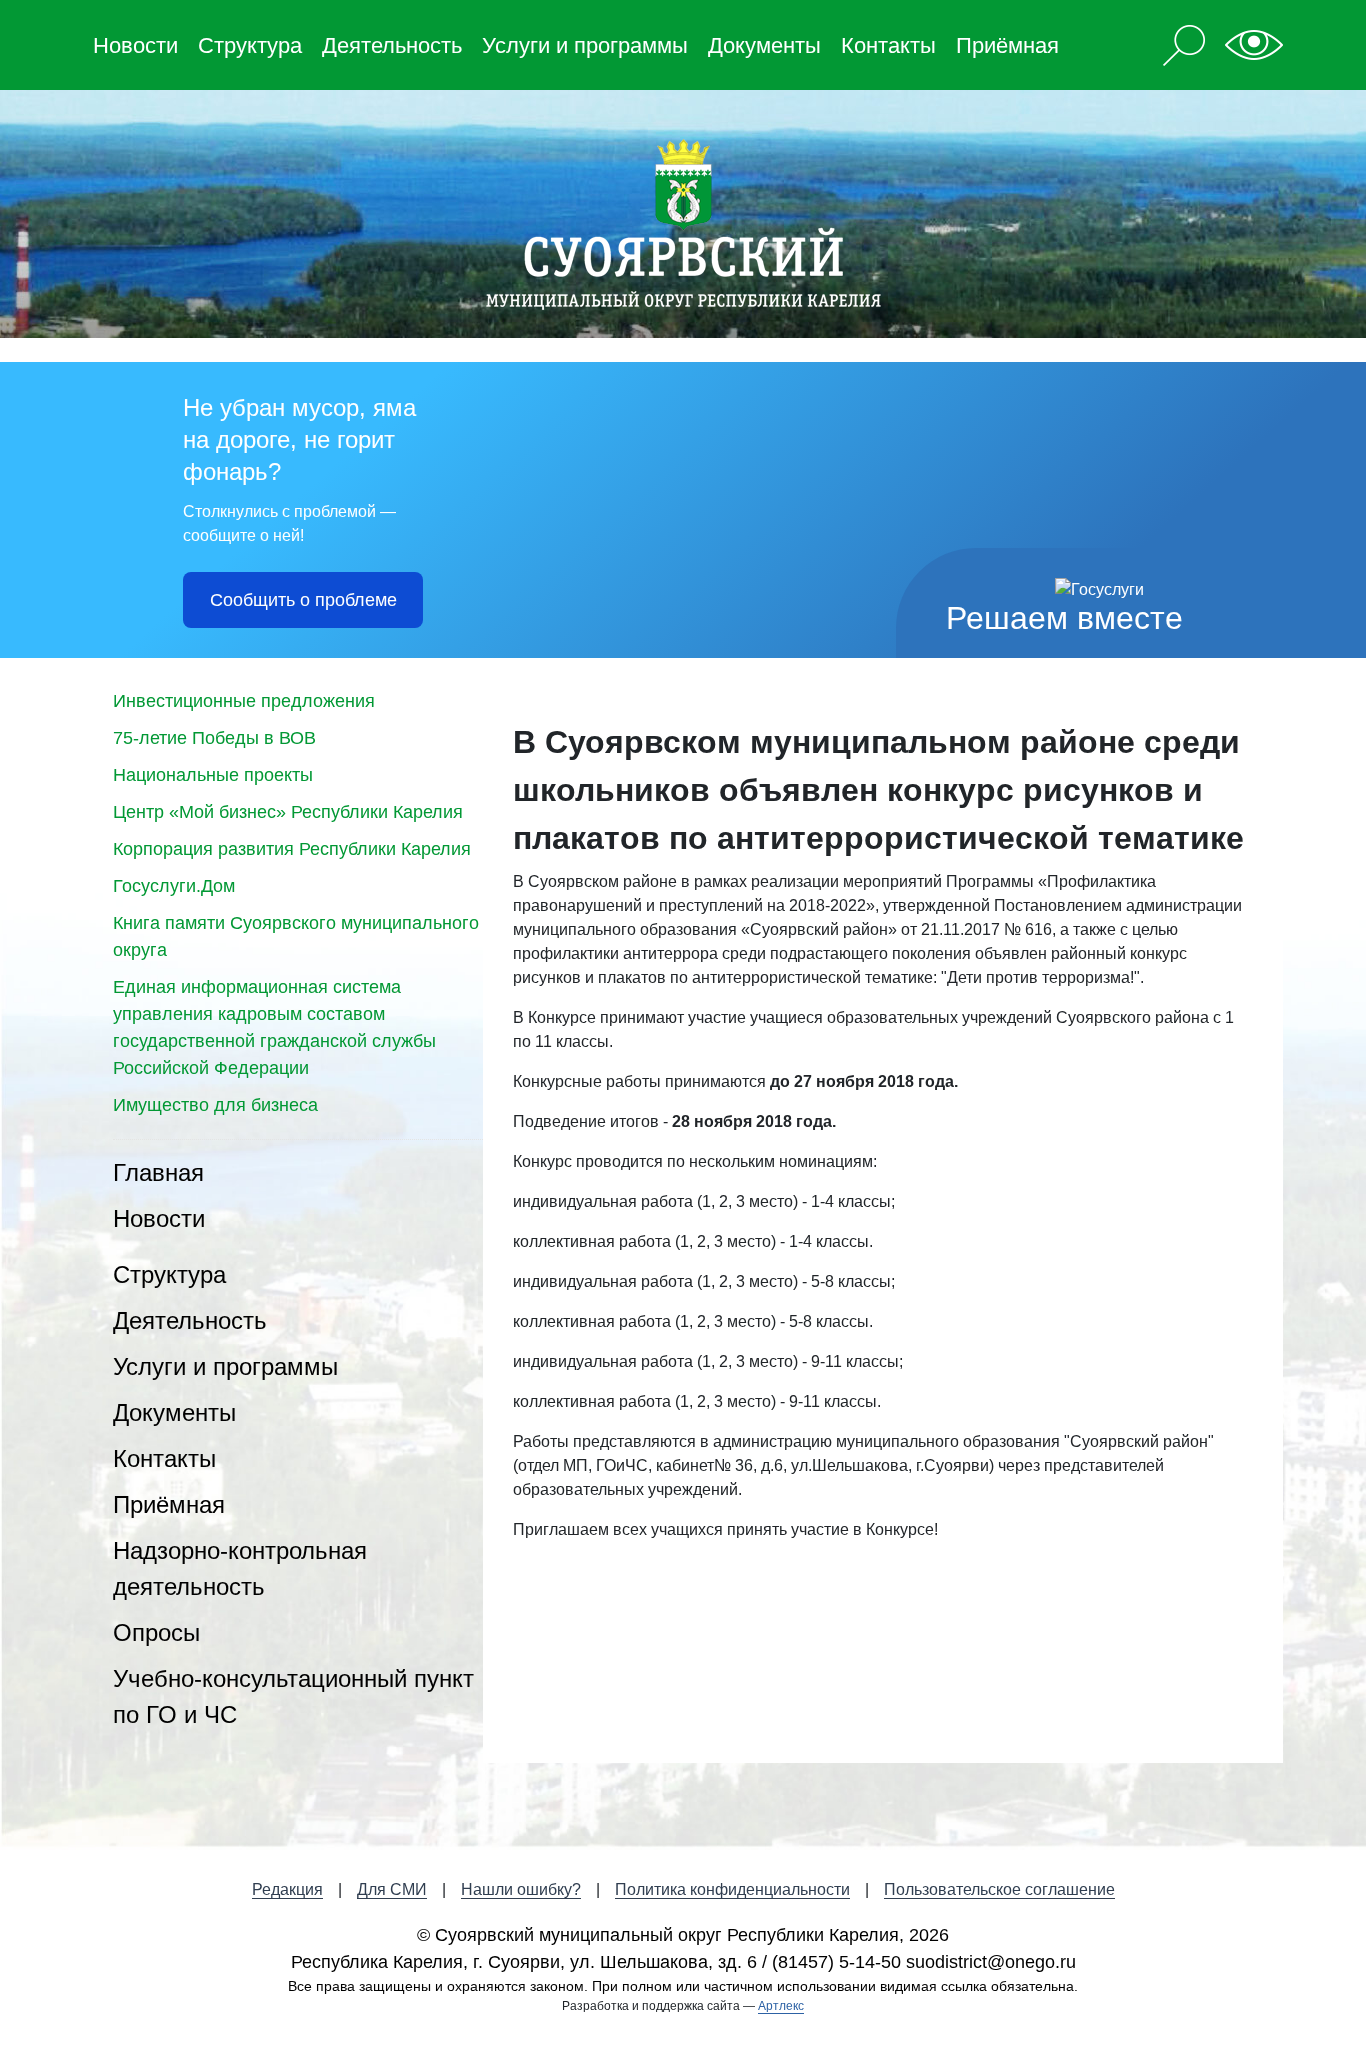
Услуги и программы (585, 45)
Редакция (287, 1889)
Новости (135, 45)
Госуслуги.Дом (174, 886)
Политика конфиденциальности (732, 1889)
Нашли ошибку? (521, 1889)
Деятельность (392, 45)
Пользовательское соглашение (999, 1889)
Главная (158, 1172)
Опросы (156, 1632)
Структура (250, 45)
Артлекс (781, 2006)
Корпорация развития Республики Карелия (292, 849)
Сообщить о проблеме (303, 600)
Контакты (888, 45)
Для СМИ (392, 1889)
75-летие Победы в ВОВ (214, 738)
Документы (764, 45)
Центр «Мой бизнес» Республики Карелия (288, 812)
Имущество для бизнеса (215, 1105)
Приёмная (1007, 45)
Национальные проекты (213, 775)
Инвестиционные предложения (244, 701)
